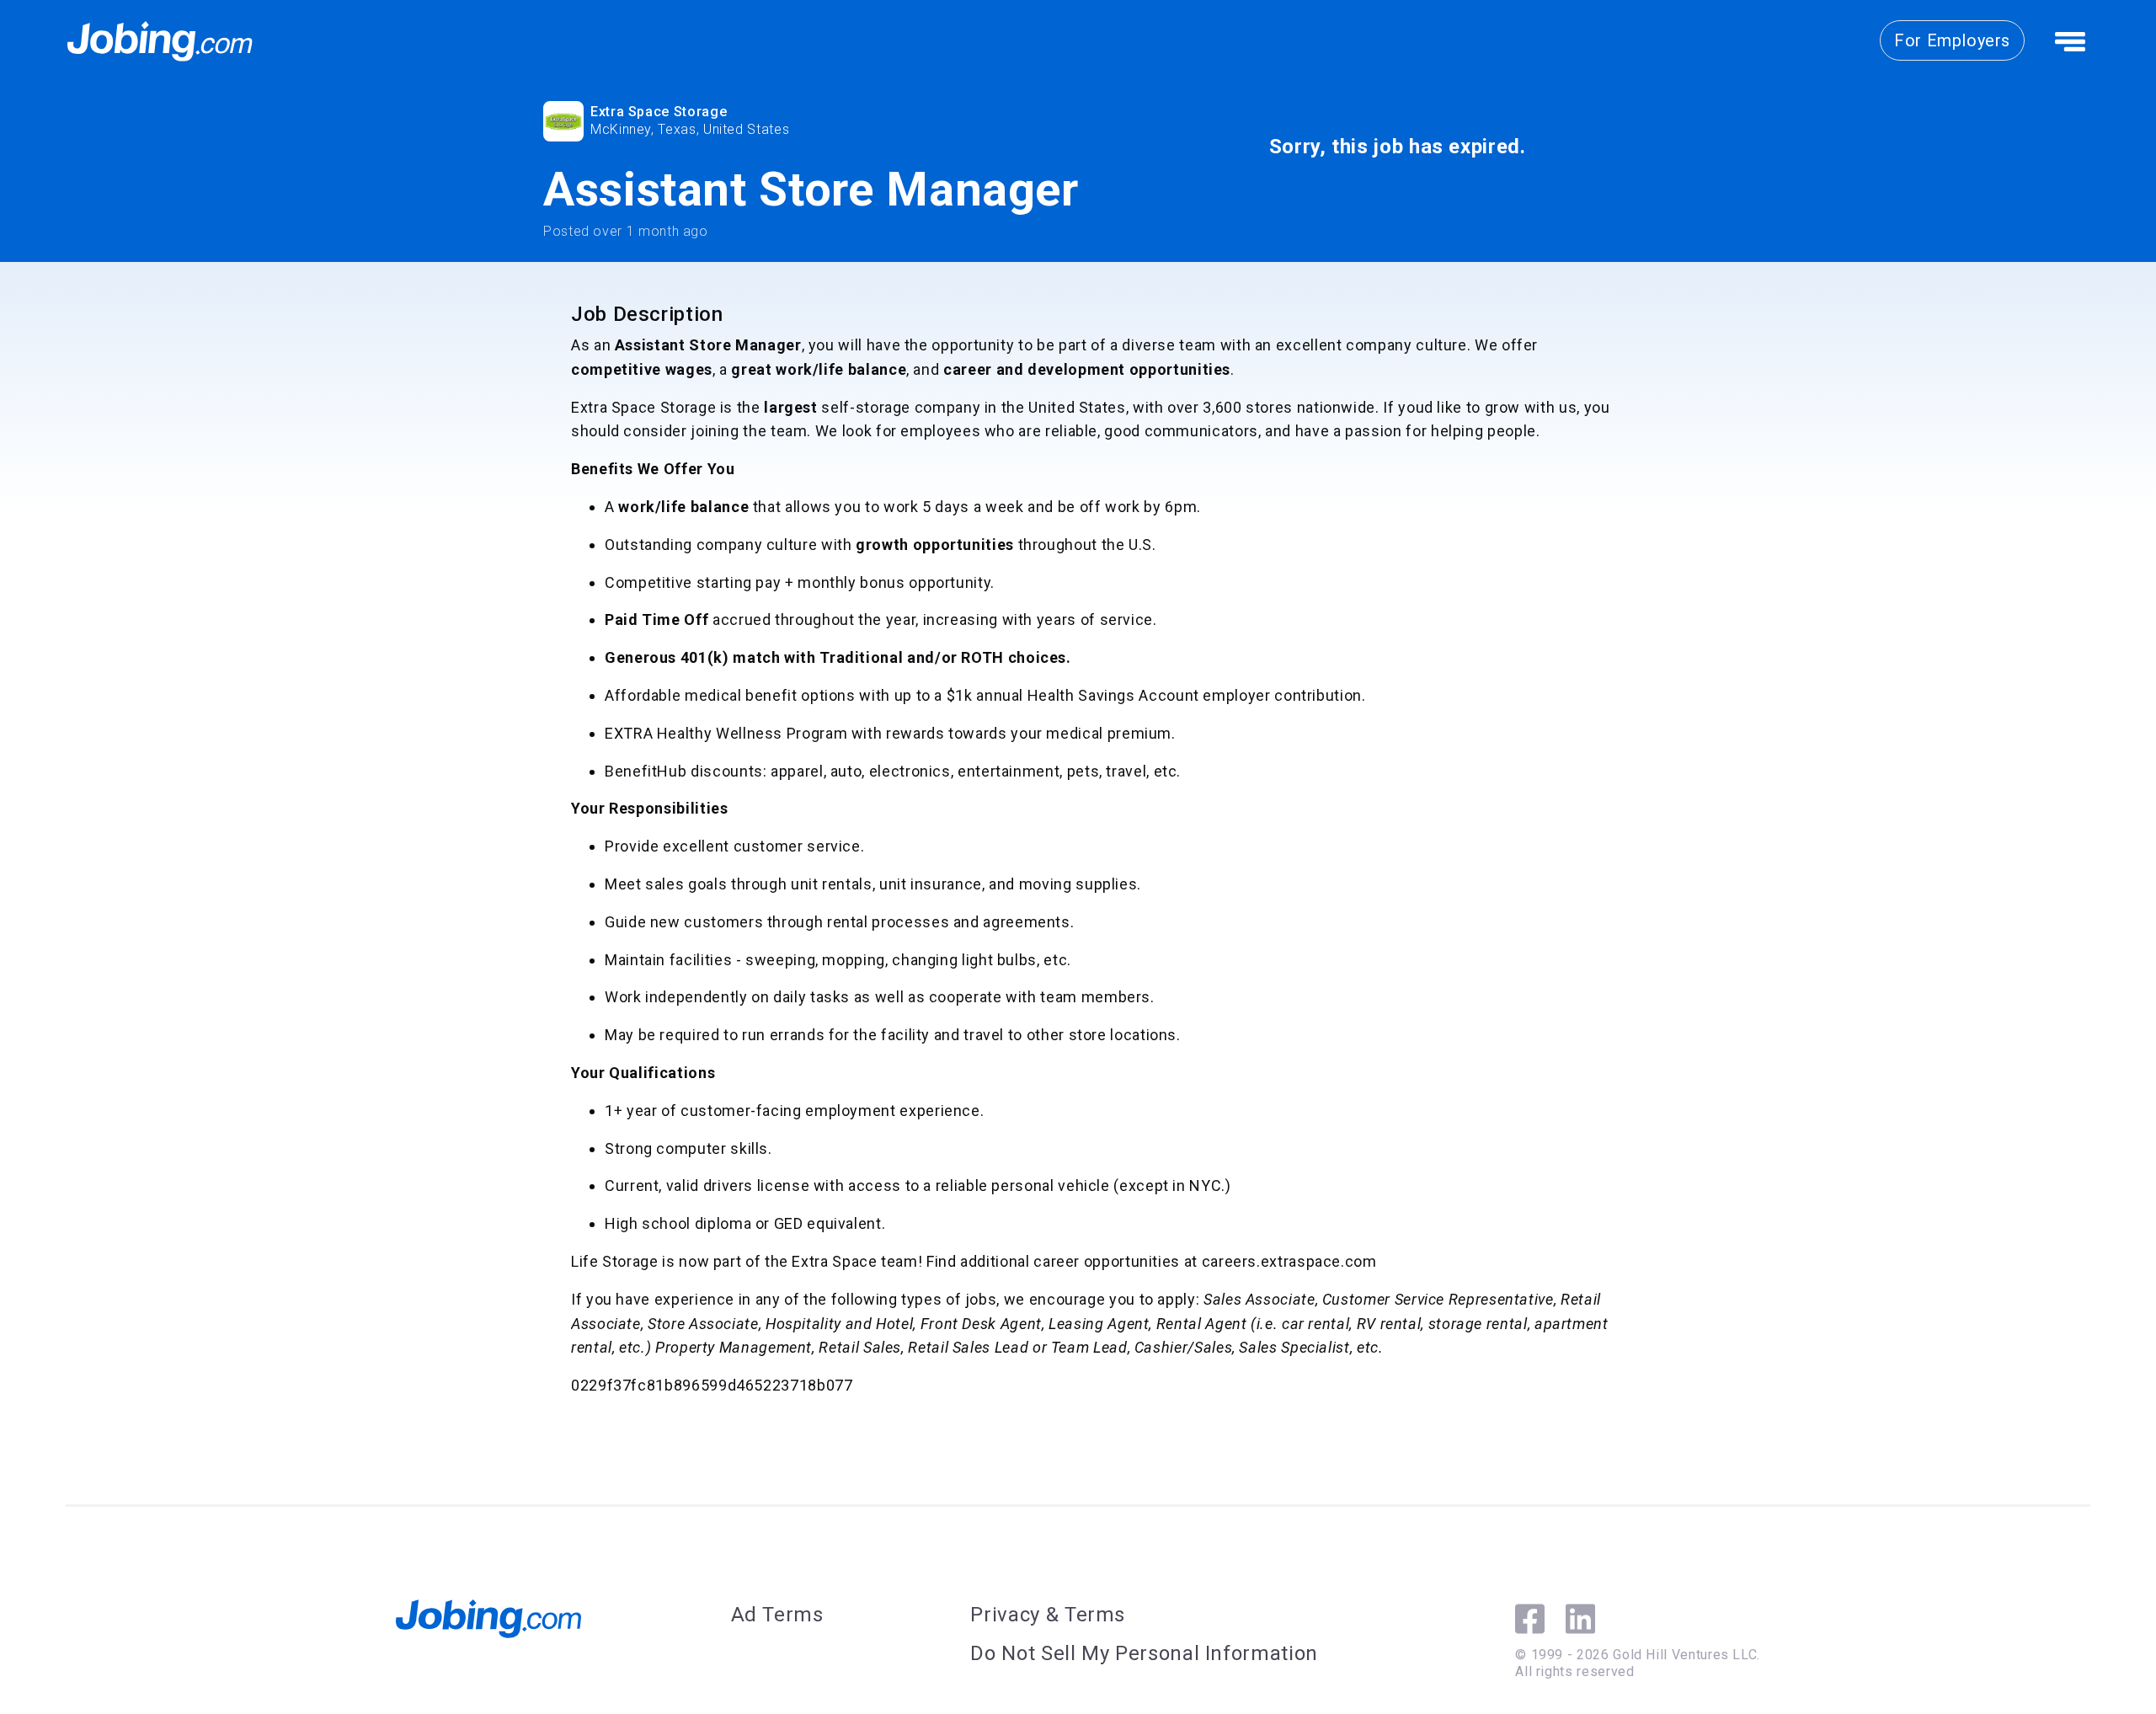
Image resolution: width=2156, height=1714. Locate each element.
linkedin (1580, 1619)
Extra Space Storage (659, 112)
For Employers (1952, 40)
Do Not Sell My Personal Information (1144, 1653)
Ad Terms (777, 1615)
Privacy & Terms (1048, 1615)
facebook (1530, 1619)
